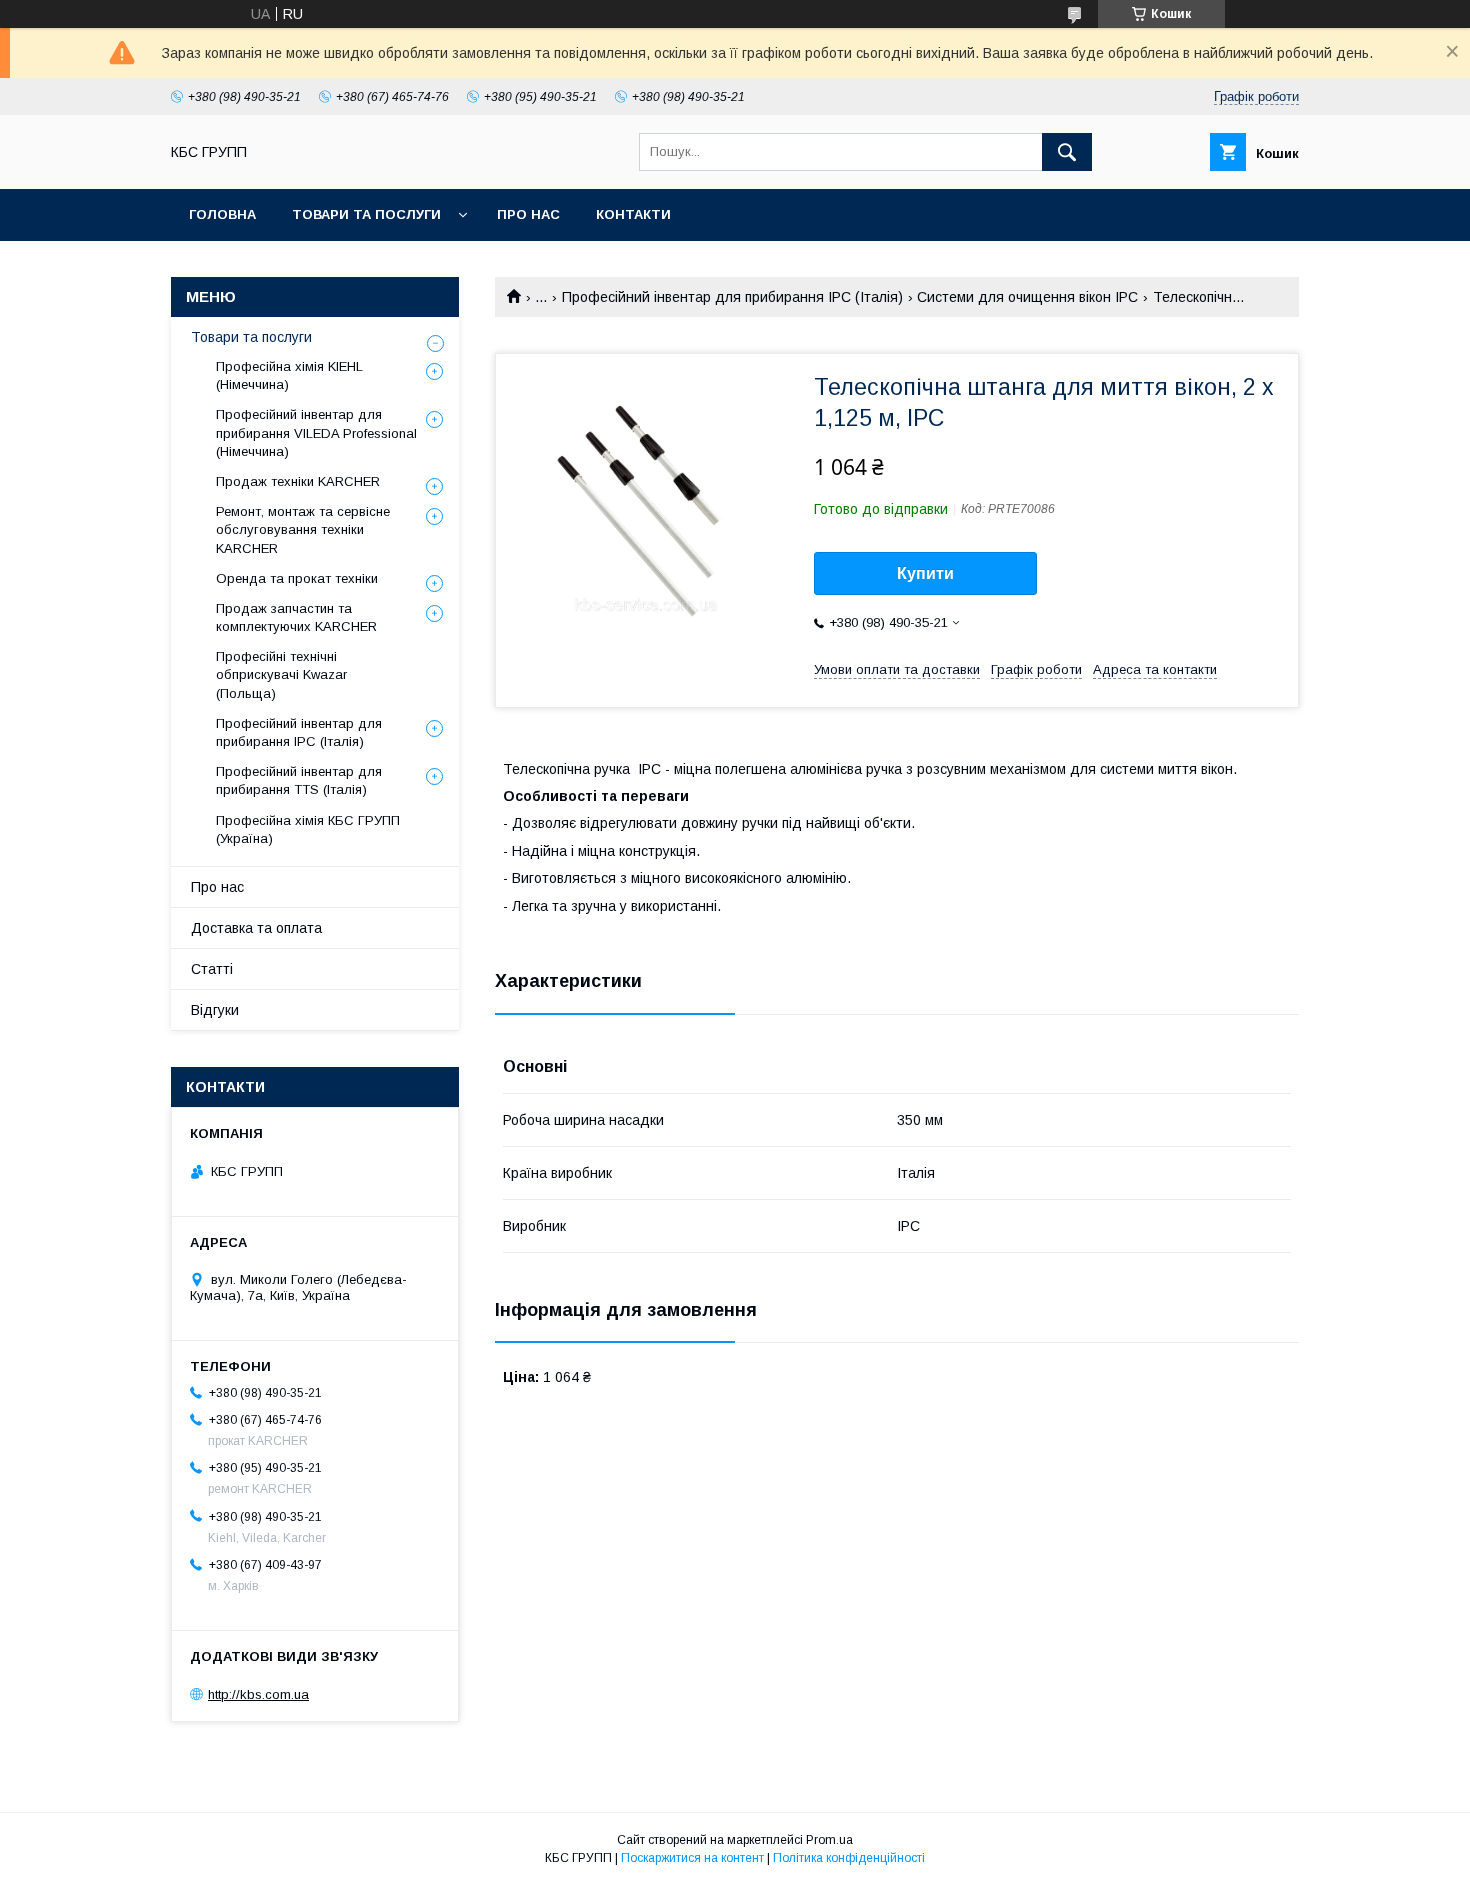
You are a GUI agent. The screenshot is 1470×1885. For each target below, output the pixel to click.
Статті (212, 969)
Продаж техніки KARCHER (298, 481)
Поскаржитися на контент (692, 1858)
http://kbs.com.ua (258, 1694)
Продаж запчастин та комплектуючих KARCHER (296, 617)
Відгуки (215, 1010)
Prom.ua (829, 1840)
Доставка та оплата (256, 928)
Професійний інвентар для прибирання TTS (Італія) (299, 780)
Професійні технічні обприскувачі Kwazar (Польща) (281, 674)
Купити (925, 573)
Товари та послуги (366, 214)
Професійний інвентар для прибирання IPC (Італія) (732, 297)
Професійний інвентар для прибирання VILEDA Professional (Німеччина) (316, 432)
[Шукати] (1067, 152)
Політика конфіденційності (849, 1858)
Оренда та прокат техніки (297, 578)
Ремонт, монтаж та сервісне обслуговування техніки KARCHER (303, 529)
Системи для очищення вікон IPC (1027, 297)
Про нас (528, 214)
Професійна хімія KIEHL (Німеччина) (289, 375)
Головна (222, 214)
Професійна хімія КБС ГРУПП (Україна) (308, 829)
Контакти (633, 214)
